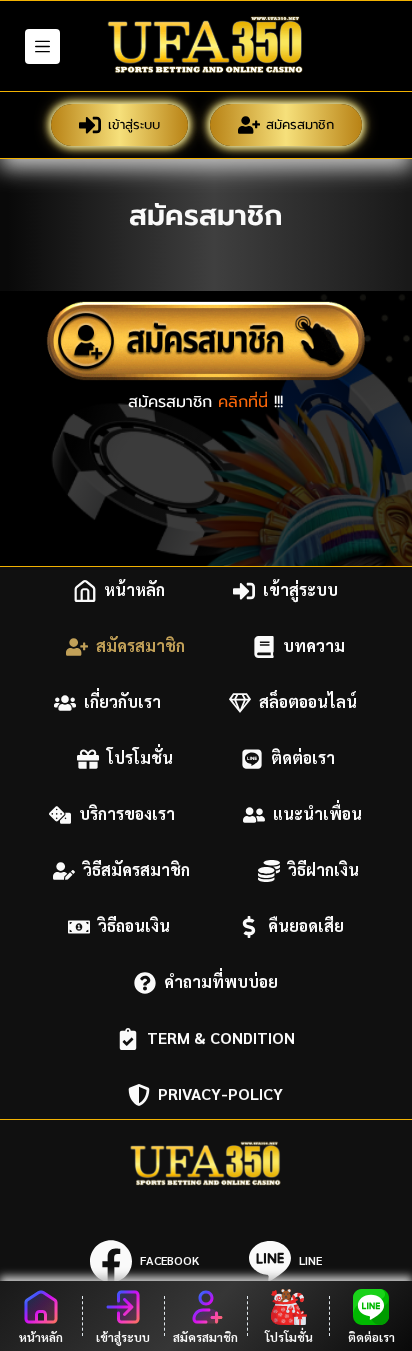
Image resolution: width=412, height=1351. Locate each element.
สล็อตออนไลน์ (308, 702)
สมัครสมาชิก (300, 124)
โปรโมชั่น (140, 758)
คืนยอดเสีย (306, 926)
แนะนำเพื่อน (317, 814)
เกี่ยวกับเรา (122, 702)
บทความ (314, 646)
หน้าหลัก (134, 590)
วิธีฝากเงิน (323, 870)
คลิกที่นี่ (243, 402)
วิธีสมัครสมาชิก (136, 870)
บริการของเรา (127, 814)
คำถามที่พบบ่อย (221, 982)
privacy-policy (220, 1094)
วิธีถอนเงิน (134, 926)
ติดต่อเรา (303, 758)
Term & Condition (221, 1038)
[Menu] (42, 46)
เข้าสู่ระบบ (134, 124)
